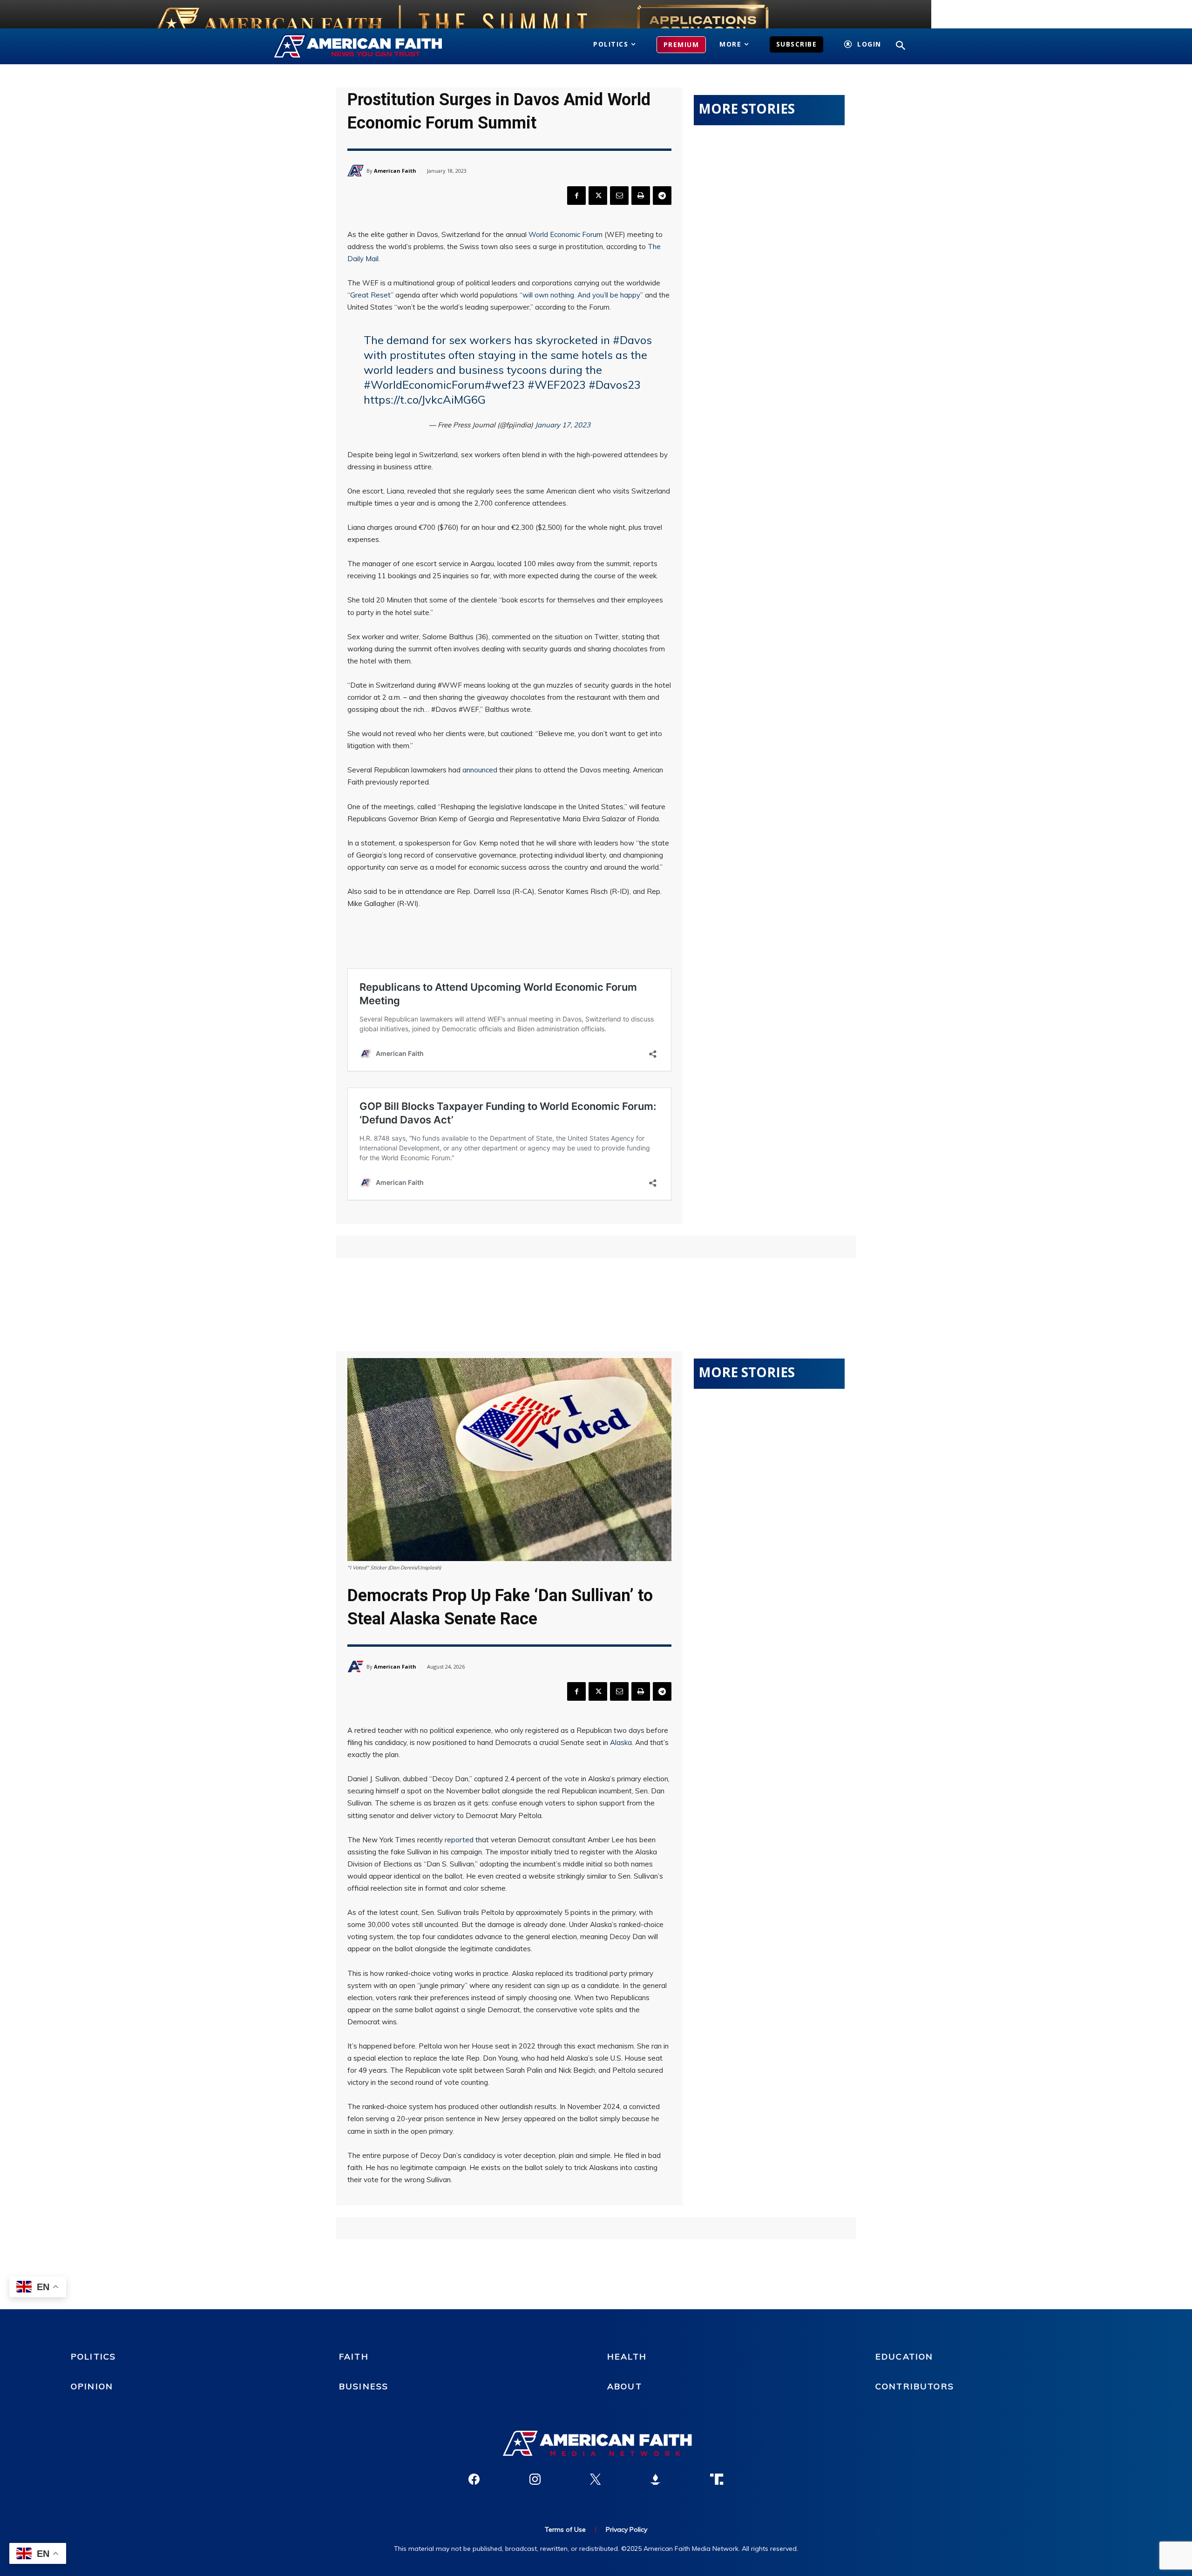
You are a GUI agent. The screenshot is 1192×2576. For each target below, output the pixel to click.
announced (480, 770)
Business (364, 2386)
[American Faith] (357, 171)
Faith (354, 2356)
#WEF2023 (557, 385)
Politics (93, 2356)
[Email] (619, 196)
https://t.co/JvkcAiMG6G (425, 399)
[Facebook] (576, 196)
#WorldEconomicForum (424, 385)
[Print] (641, 196)
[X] (598, 196)
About (625, 2386)
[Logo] (371, 47)
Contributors (915, 2386)
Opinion (92, 2386)
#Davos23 (615, 385)
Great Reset (370, 295)
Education (904, 2356)
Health (627, 2356)
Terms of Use (565, 2529)
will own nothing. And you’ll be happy (581, 295)
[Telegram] (662, 196)
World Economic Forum (566, 234)
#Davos (632, 340)
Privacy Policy (626, 2529)
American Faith (395, 171)
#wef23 (505, 385)
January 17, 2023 (563, 425)
